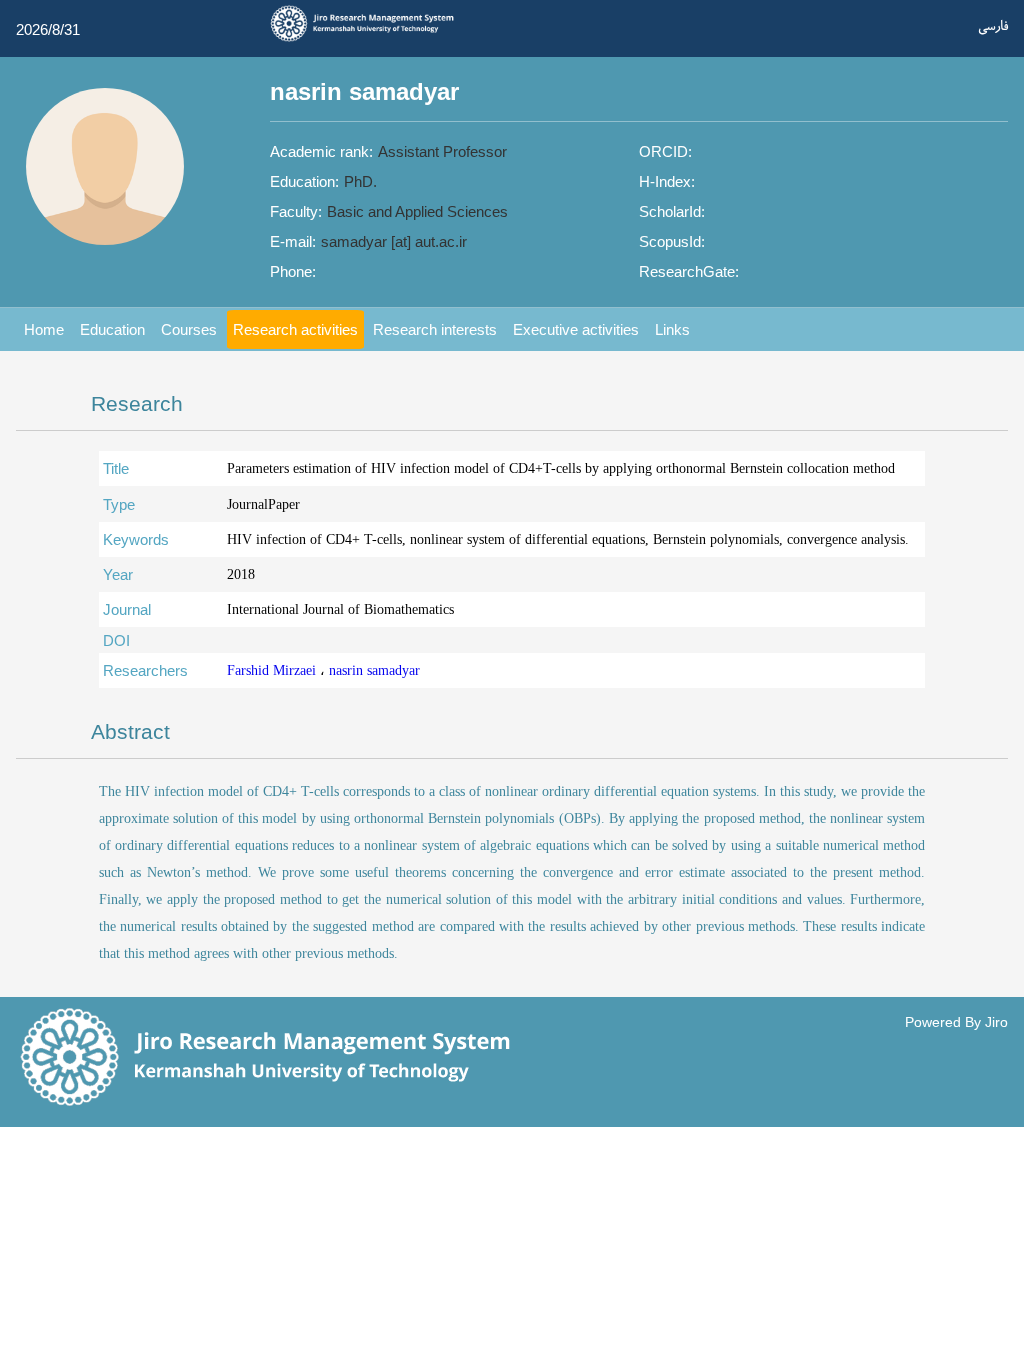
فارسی (993, 26)
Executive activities (576, 329)
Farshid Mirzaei (273, 670)
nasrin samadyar (374, 670)
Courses (189, 329)
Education (112, 329)
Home (44, 329)
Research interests (435, 329)
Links (672, 329)
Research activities (295, 329)
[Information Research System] (368, 39)
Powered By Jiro (956, 1022)
